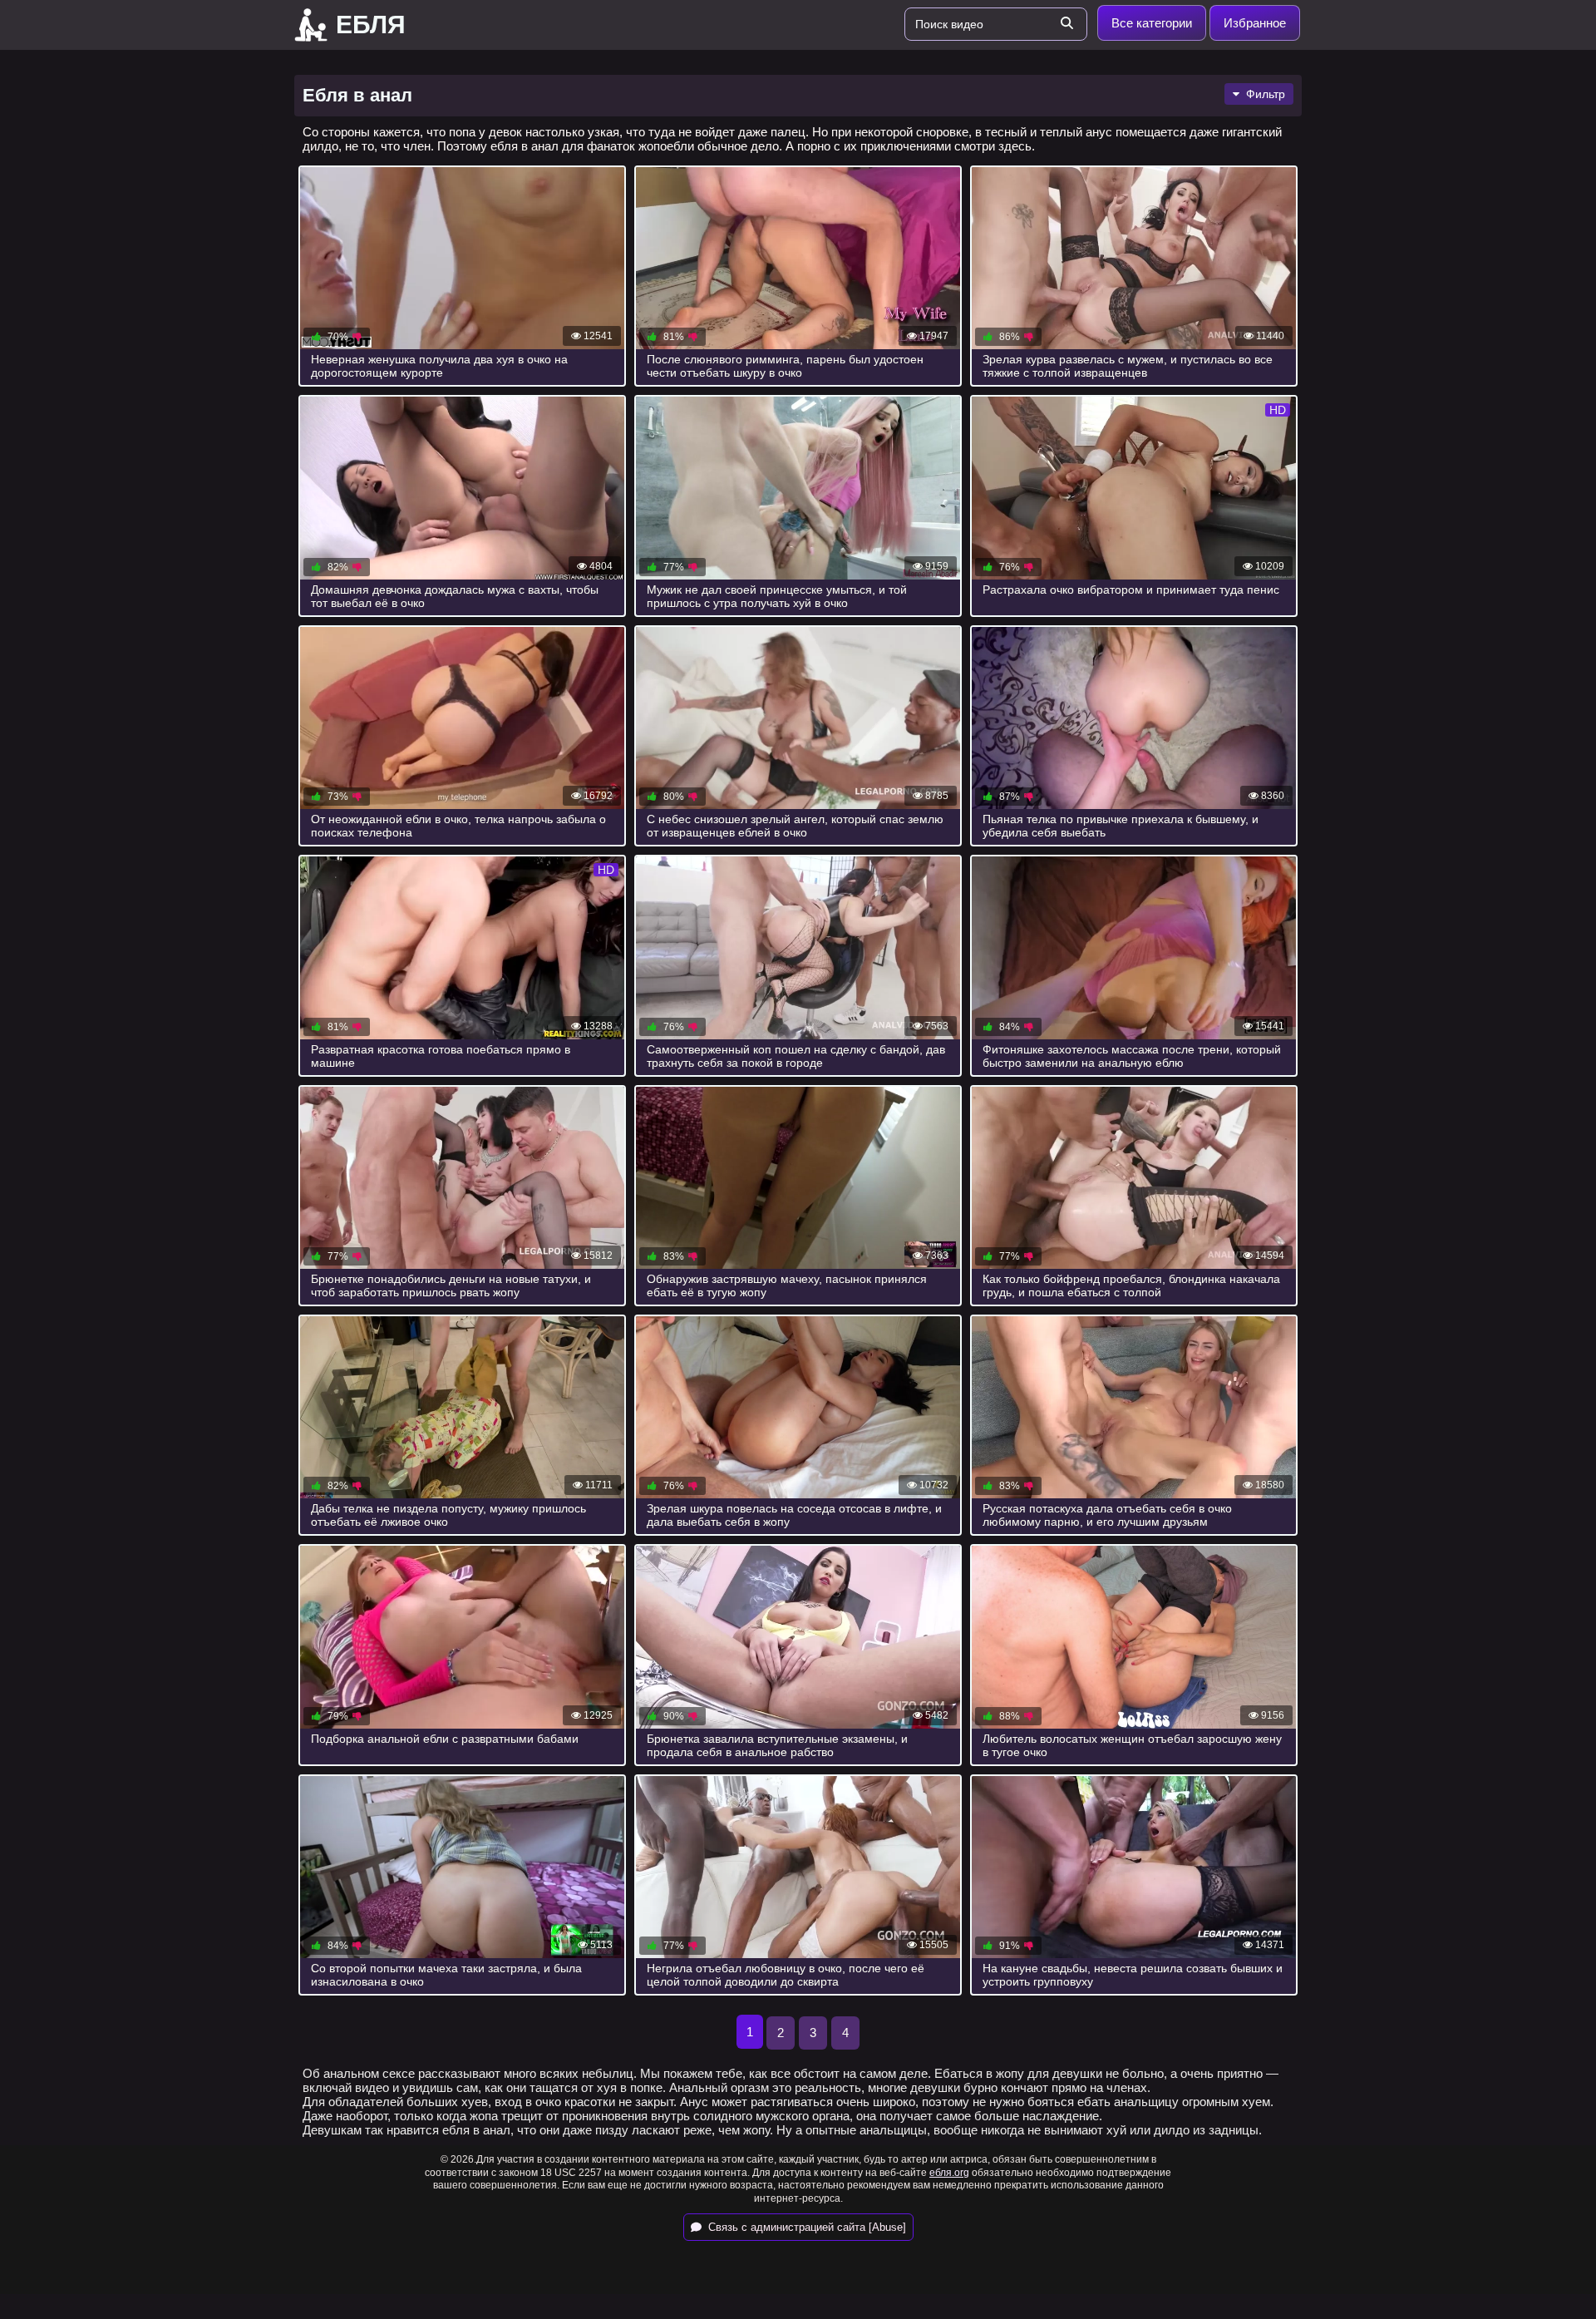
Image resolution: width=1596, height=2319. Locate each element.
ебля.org (949, 2173)
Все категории (1152, 23)
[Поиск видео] (1066, 24)
